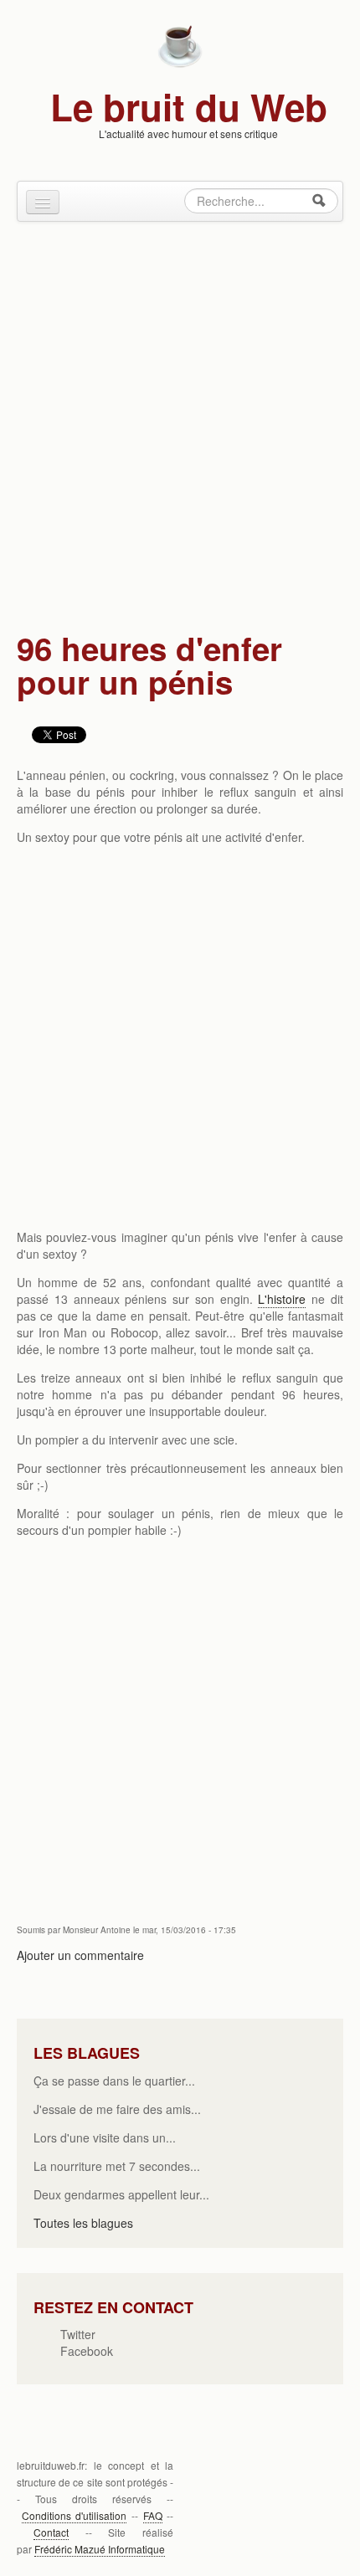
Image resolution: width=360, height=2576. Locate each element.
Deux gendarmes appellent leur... (121, 2194)
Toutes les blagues (83, 2223)
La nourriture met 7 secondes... (117, 2166)
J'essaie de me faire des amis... (117, 2109)
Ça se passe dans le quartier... (114, 2081)
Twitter (78, 2334)
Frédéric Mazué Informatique (100, 2549)
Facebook (87, 2351)
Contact (51, 2532)
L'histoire (282, 1299)
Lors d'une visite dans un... (105, 2137)
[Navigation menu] (43, 202)
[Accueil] (180, 44)
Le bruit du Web (189, 106)
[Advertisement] (180, 418)
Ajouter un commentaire (80, 1955)
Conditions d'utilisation (75, 2515)
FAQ (153, 2515)
